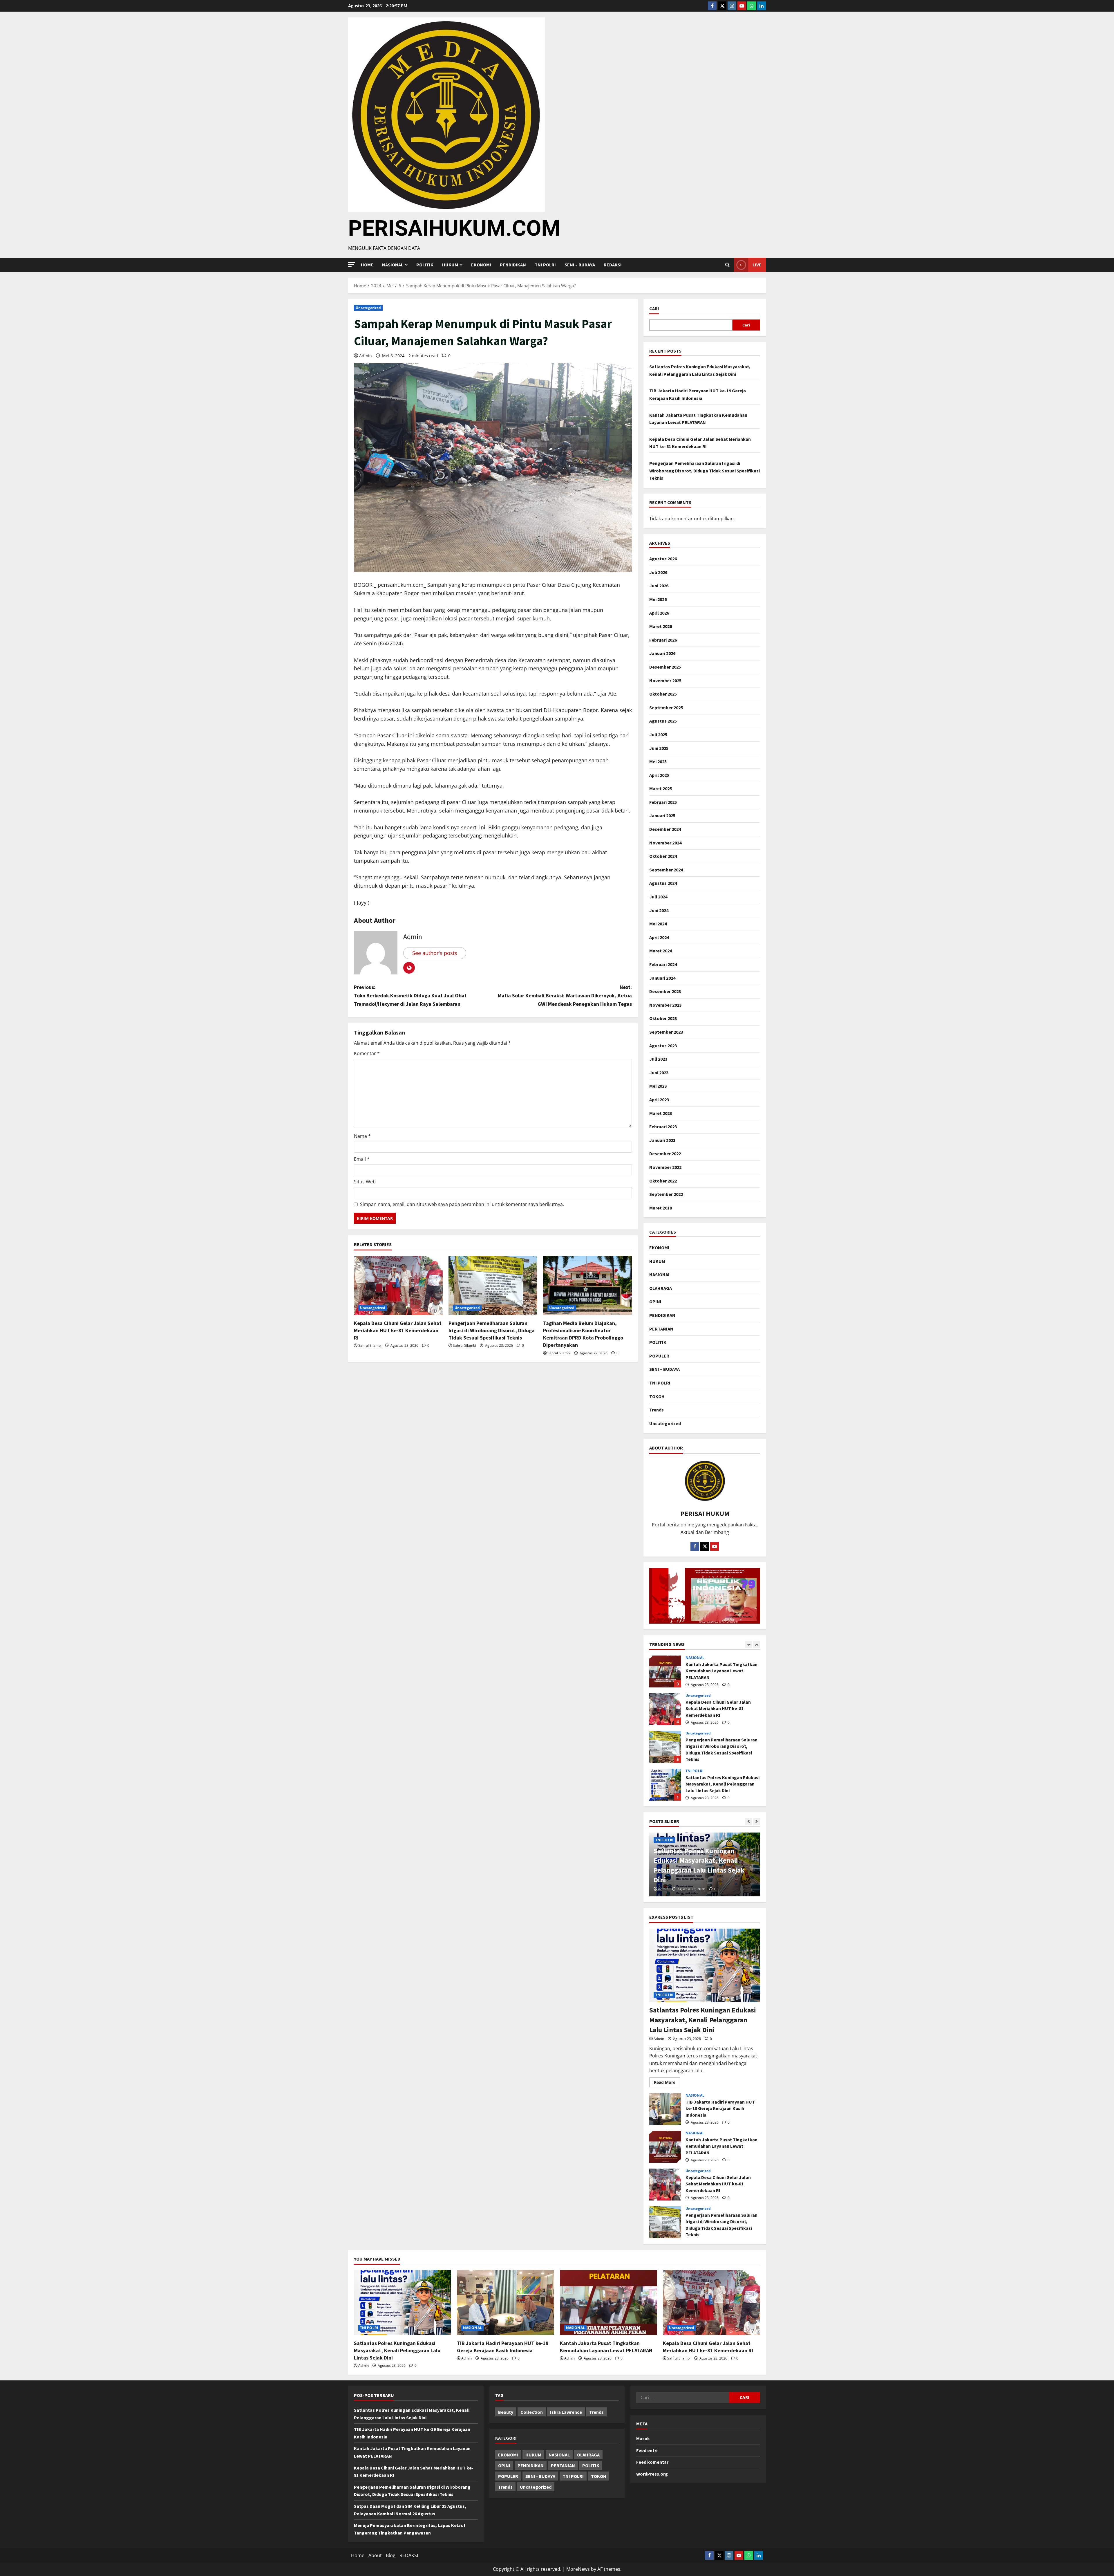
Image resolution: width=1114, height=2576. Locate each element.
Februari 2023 (663, 1127)
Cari (654, 308)
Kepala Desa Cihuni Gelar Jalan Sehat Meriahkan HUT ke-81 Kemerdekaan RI (398, 1330)
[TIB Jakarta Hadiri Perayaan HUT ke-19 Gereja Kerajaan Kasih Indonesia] (506, 2302)
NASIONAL (660, 1275)
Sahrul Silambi (370, 1345)
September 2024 (666, 870)
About (375, 2555)
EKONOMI (481, 265)
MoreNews (578, 2569)
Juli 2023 (658, 1059)
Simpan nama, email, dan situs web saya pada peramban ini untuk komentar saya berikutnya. (462, 1204)
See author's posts (435, 953)
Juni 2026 (659, 586)
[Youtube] (742, 6)
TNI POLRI (545, 265)
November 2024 (665, 843)
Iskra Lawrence (566, 2412)
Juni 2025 (659, 748)
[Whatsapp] (752, 6)
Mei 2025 (658, 761)
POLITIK (425, 265)
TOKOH (657, 1396)
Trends (657, 1410)
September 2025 (666, 707)
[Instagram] (732, 6)
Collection (532, 2412)
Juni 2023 (659, 1073)
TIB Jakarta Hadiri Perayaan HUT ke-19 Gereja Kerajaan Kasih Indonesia (665, 1709)
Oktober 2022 (663, 1181)
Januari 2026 (662, 653)
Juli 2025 (658, 734)
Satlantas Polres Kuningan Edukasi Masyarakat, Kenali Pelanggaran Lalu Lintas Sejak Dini (665, 1671)
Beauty (506, 2412)
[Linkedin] (762, 6)
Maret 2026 (661, 626)
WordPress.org (652, 2474)
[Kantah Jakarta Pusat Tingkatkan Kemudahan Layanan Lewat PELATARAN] (608, 2302)
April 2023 (659, 1100)
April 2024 (659, 937)
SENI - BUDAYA (540, 2476)
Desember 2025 (665, 667)
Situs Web (365, 1182)
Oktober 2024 (663, 856)
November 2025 (665, 680)
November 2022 (665, 1167)
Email (362, 1159)
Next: (565, 995)
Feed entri (647, 2450)
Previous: (410, 995)
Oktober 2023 (663, 1018)
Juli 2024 (658, 897)
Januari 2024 (662, 978)
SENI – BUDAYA (580, 265)
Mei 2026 (658, 599)
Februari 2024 (663, 964)
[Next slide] (756, 1645)
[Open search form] (727, 265)
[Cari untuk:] (683, 2398)
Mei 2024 (658, 924)
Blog (391, 2555)
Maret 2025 (661, 788)
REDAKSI (613, 265)
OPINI (655, 1301)
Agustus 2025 (663, 721)
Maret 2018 (661, 1208)
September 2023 (666, 1032)
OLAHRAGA (661, 1288)
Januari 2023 (662, 1140)
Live (757, 265)
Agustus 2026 (663, 559)
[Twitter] (722, 6)
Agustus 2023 (663, 1046)
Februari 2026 (663, 640)
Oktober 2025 (663, 694)
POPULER (659, 1356)
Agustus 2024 (663, 883)
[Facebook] (712, 6)
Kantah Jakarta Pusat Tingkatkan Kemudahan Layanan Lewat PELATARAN (665, 1747)
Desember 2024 (665, 829)
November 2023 (665, 1005)
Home (367, 265)
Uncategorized (368, 308)
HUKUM (450, 265)
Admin (366, 356)
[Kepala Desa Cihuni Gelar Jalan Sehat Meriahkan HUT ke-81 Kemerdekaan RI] (398, 1286)
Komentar (367, 1053)
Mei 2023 (658, 1086)
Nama (362, 1136)
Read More (667, 2081)
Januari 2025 (662, 815)
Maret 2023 (661, 1113)
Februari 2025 (663, 802)
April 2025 (659, 775)
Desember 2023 (665, 991)
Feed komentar (652, 2462)
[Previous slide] (749, 1645)
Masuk (643, 2438)
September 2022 (666, 1194)
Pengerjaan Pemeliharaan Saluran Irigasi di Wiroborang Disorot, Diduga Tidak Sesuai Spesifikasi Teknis (492, 1330)
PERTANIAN (661, 1329)
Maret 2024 (661, 951)
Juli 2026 (658, 572)
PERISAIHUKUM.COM (454, 228)
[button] (352, 265)
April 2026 (659, 613)
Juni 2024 (659, 910)
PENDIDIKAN (513, 265)
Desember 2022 (665, 1153)
